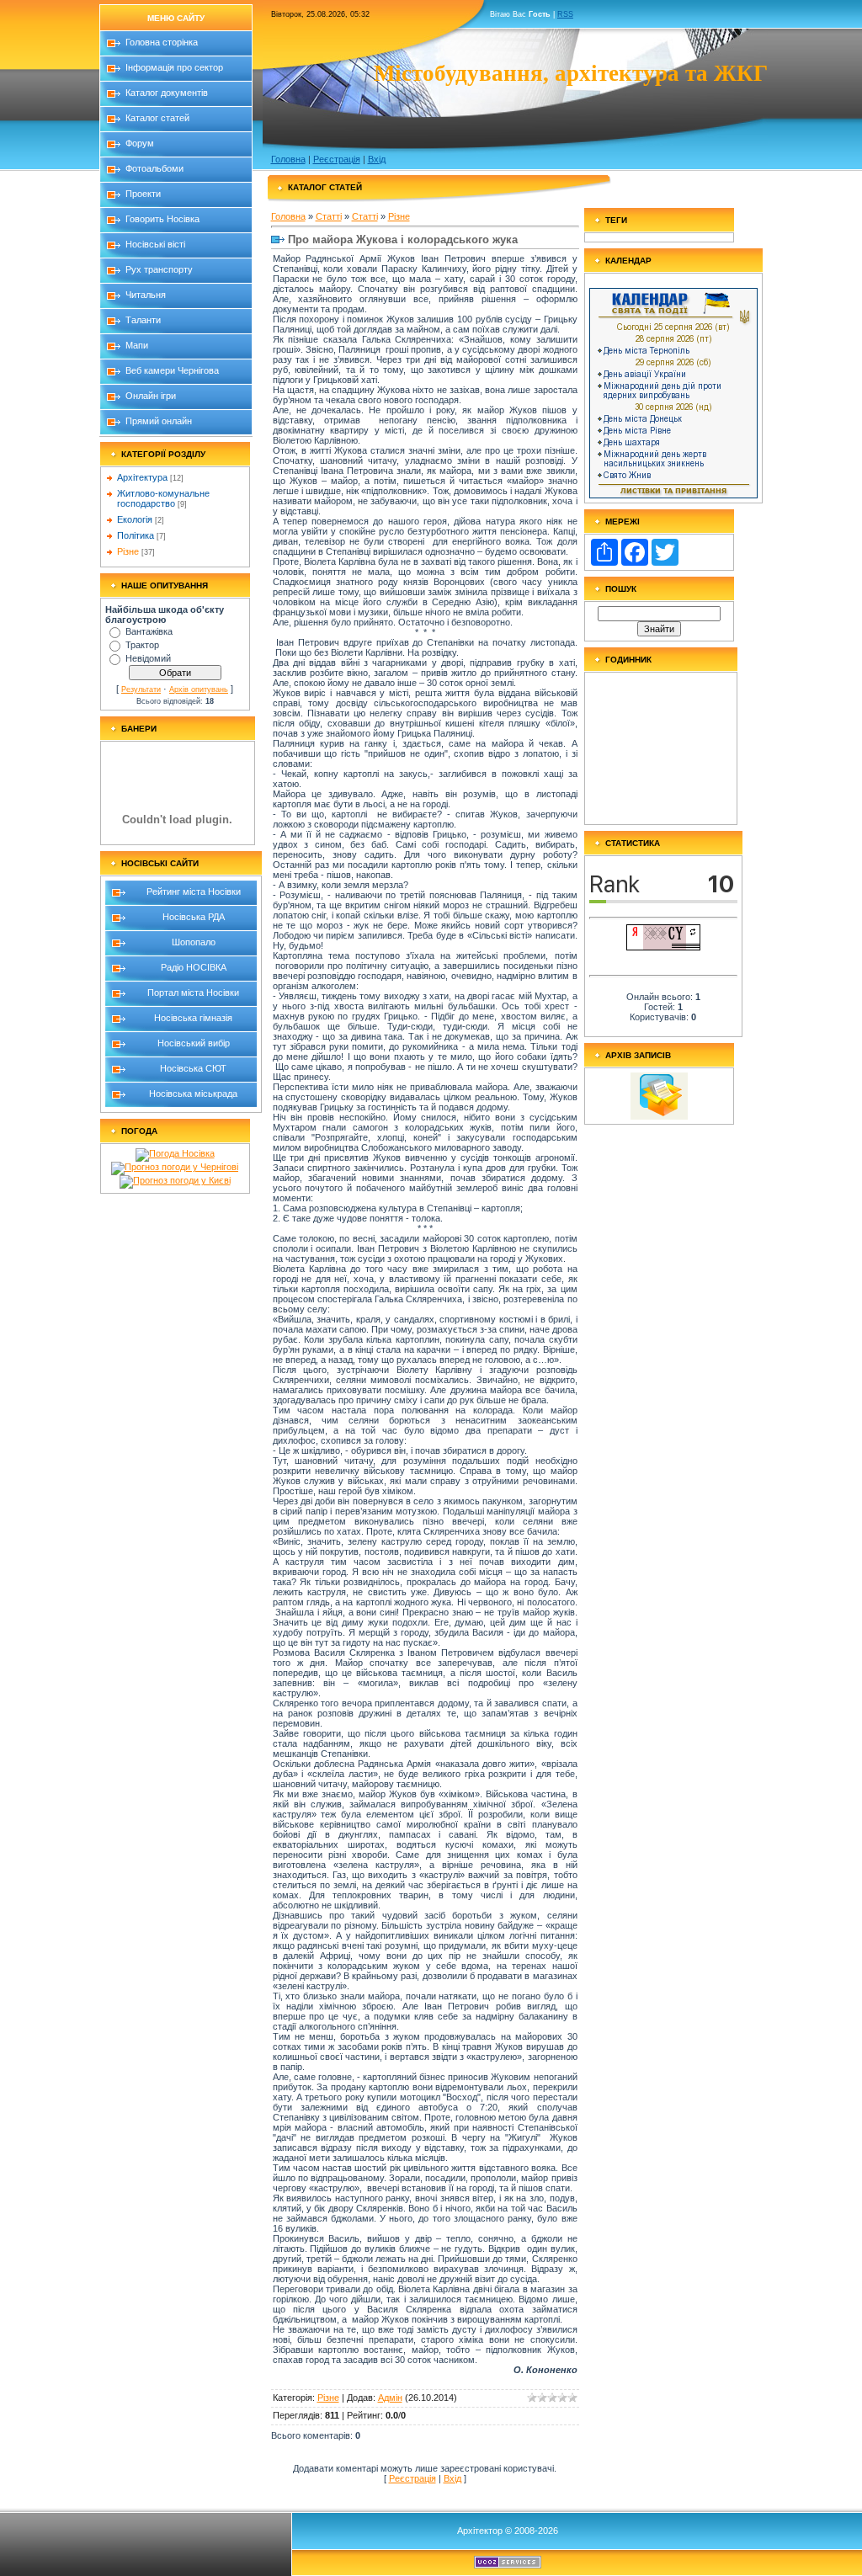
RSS (565, 14)
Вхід (377, 159)
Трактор (142, 645)
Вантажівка (149, 631)
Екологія (135, 519)
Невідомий (148, 658)
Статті (329, 216)
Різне (128, 551)
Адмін (390, 2398)
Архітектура (142, 477)
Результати (141, 689)
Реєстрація (337, 159)
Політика (136, 535)
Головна (288, 159)
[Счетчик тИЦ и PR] (663, 947)
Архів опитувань (199, 689)
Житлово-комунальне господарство (163, 498)
